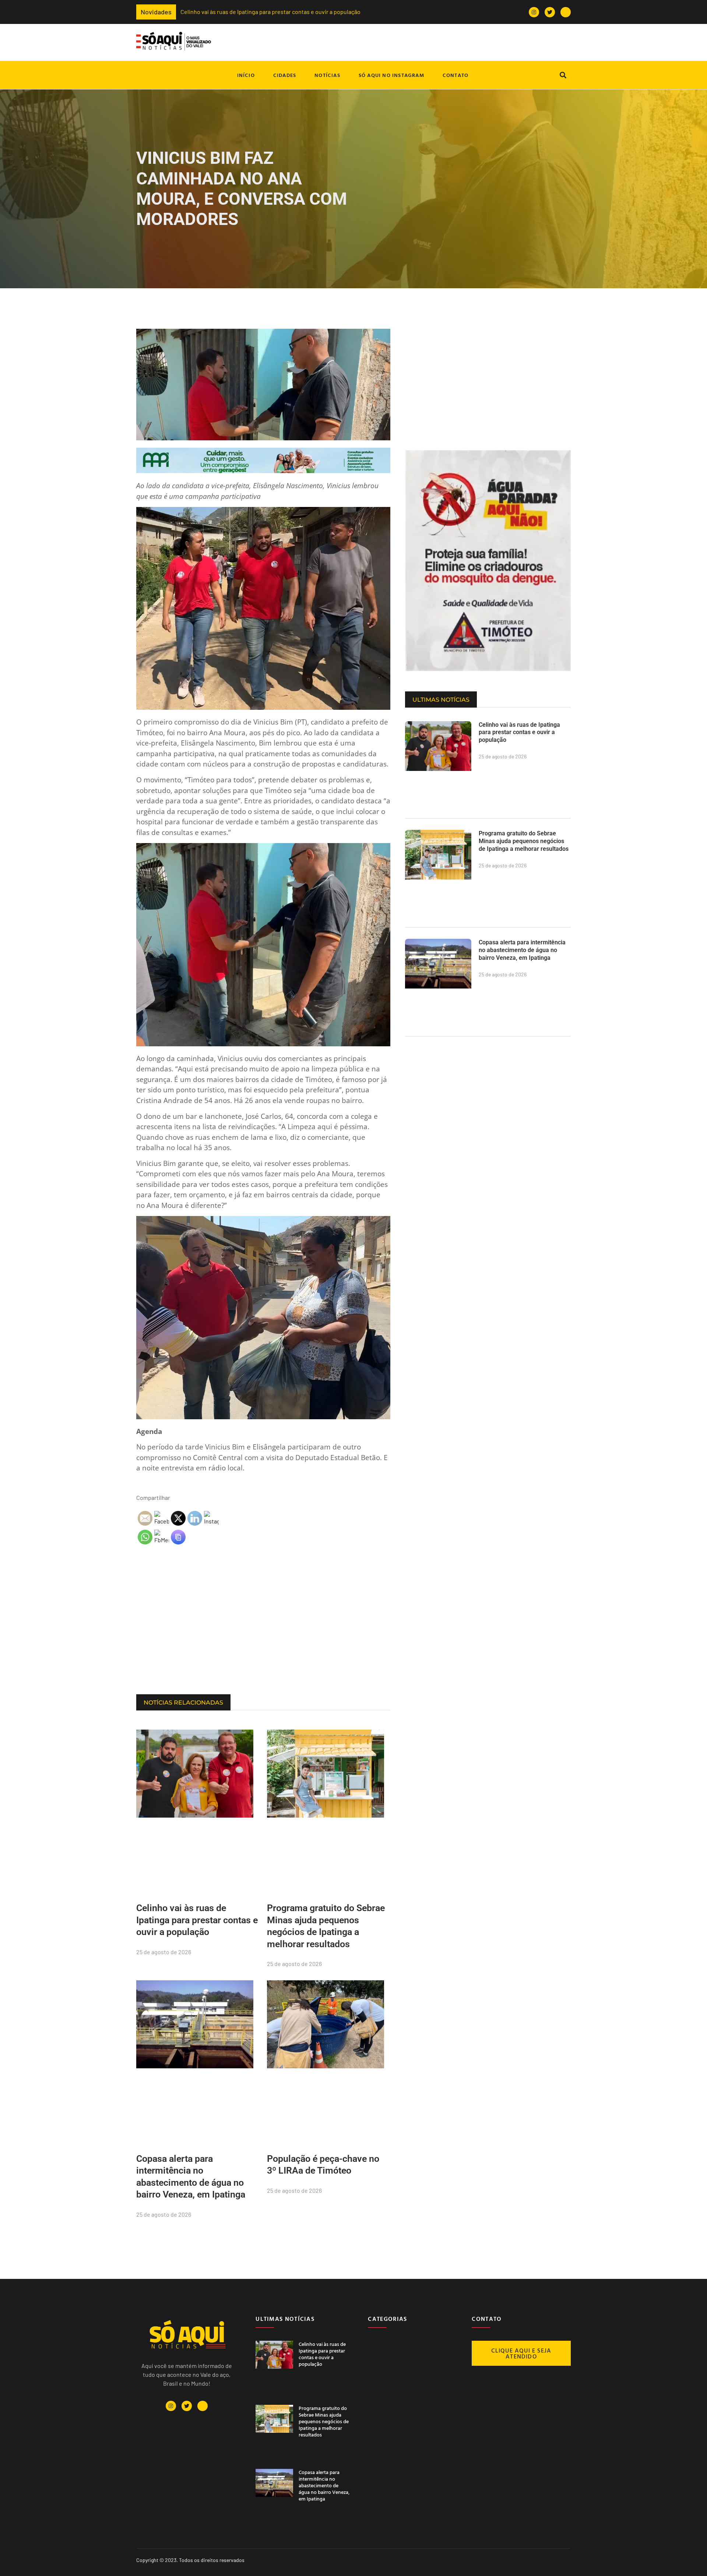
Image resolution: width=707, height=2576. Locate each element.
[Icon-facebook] (566, 12)
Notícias (327, 75)
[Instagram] (534, 12)
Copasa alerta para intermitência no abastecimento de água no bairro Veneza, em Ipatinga (522, 950)
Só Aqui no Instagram (391, 75)
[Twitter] (550, 12)
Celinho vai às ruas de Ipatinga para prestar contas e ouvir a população (197, 1920)
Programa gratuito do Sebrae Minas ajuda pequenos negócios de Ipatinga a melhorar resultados (432, 12)
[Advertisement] (263, 1635)
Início (246, 75)
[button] (563, 75)
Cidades (285, 75)
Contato (455, 75)
